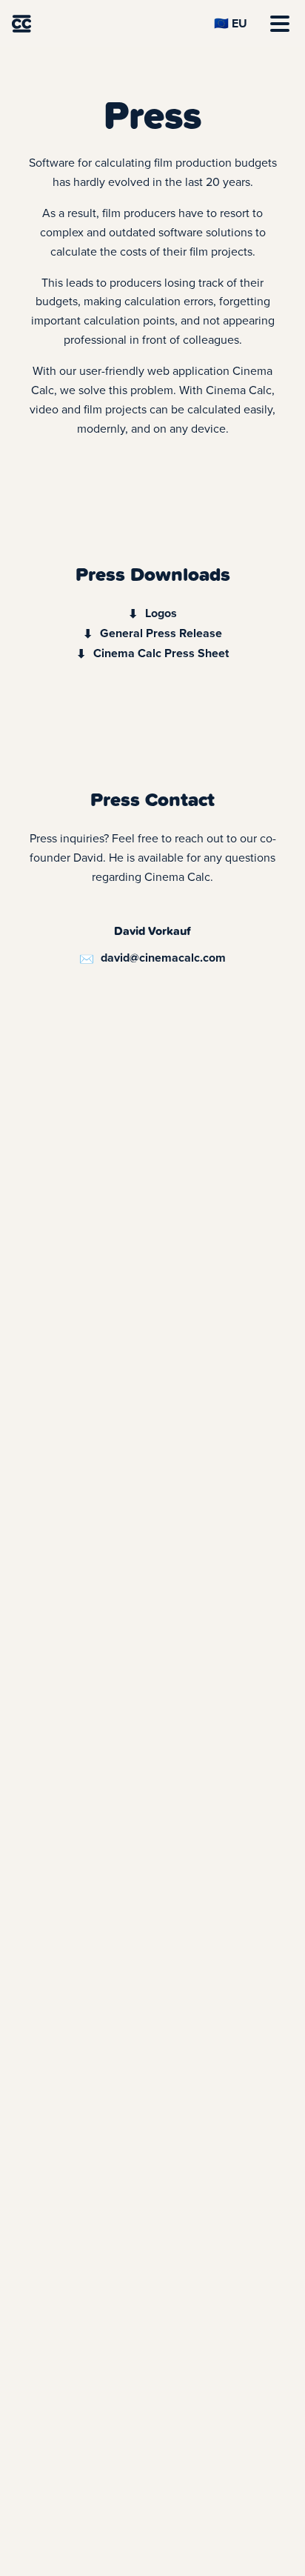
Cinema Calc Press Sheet (161, 653)
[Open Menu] (280, 24)
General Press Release (161, 633)
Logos (161, 613)
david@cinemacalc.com (163, 958)
